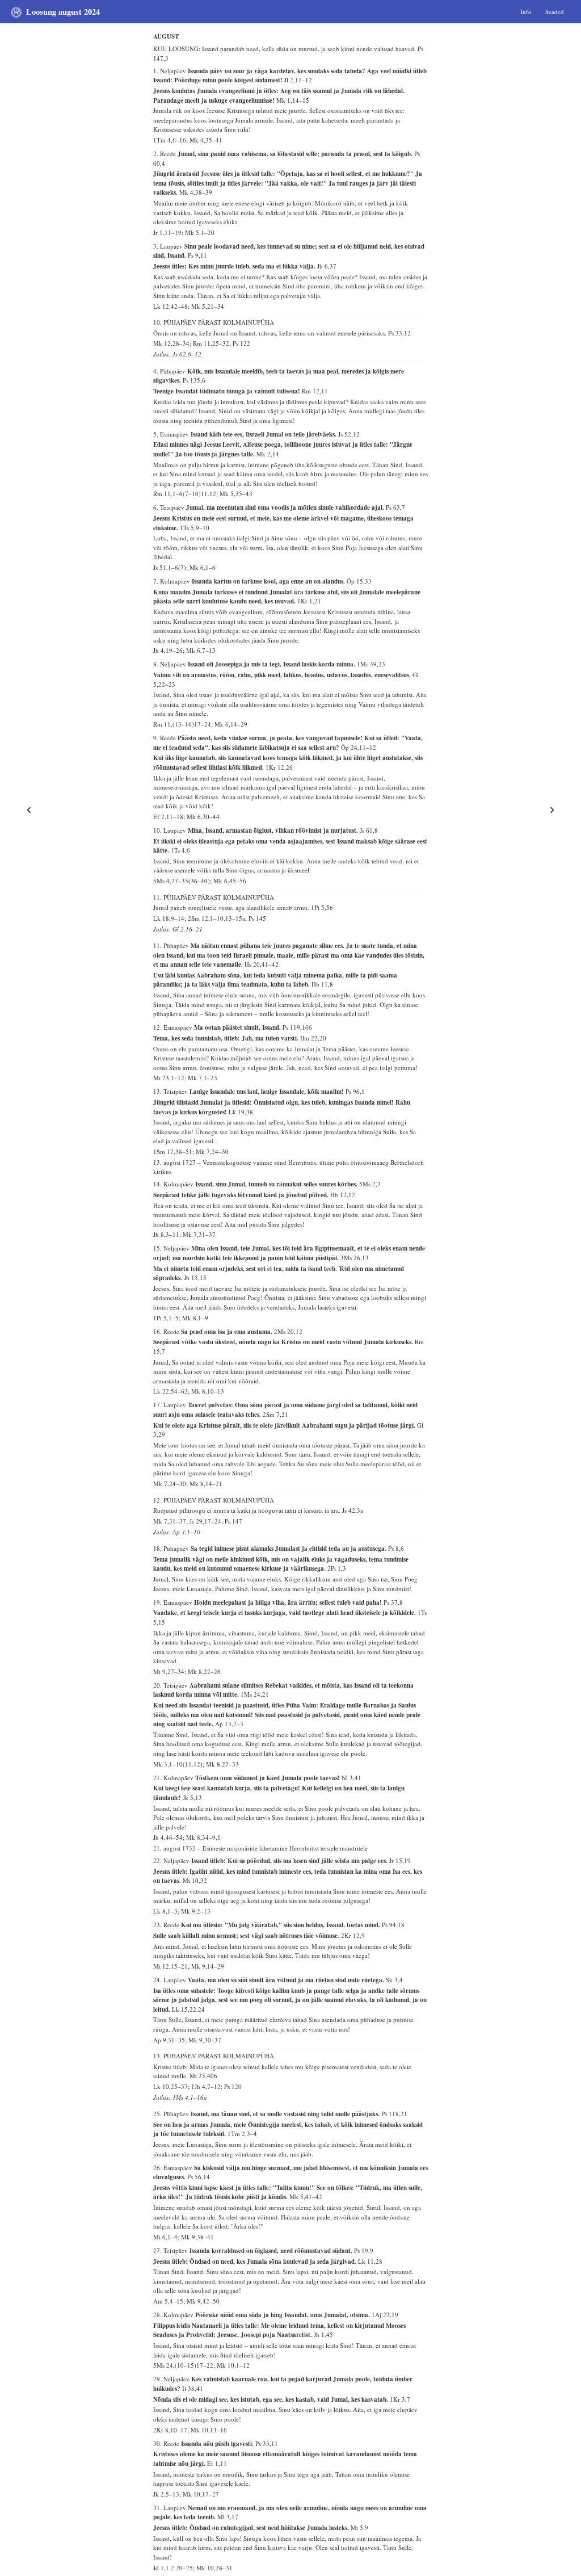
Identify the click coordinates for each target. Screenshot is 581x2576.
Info (526, 11)
